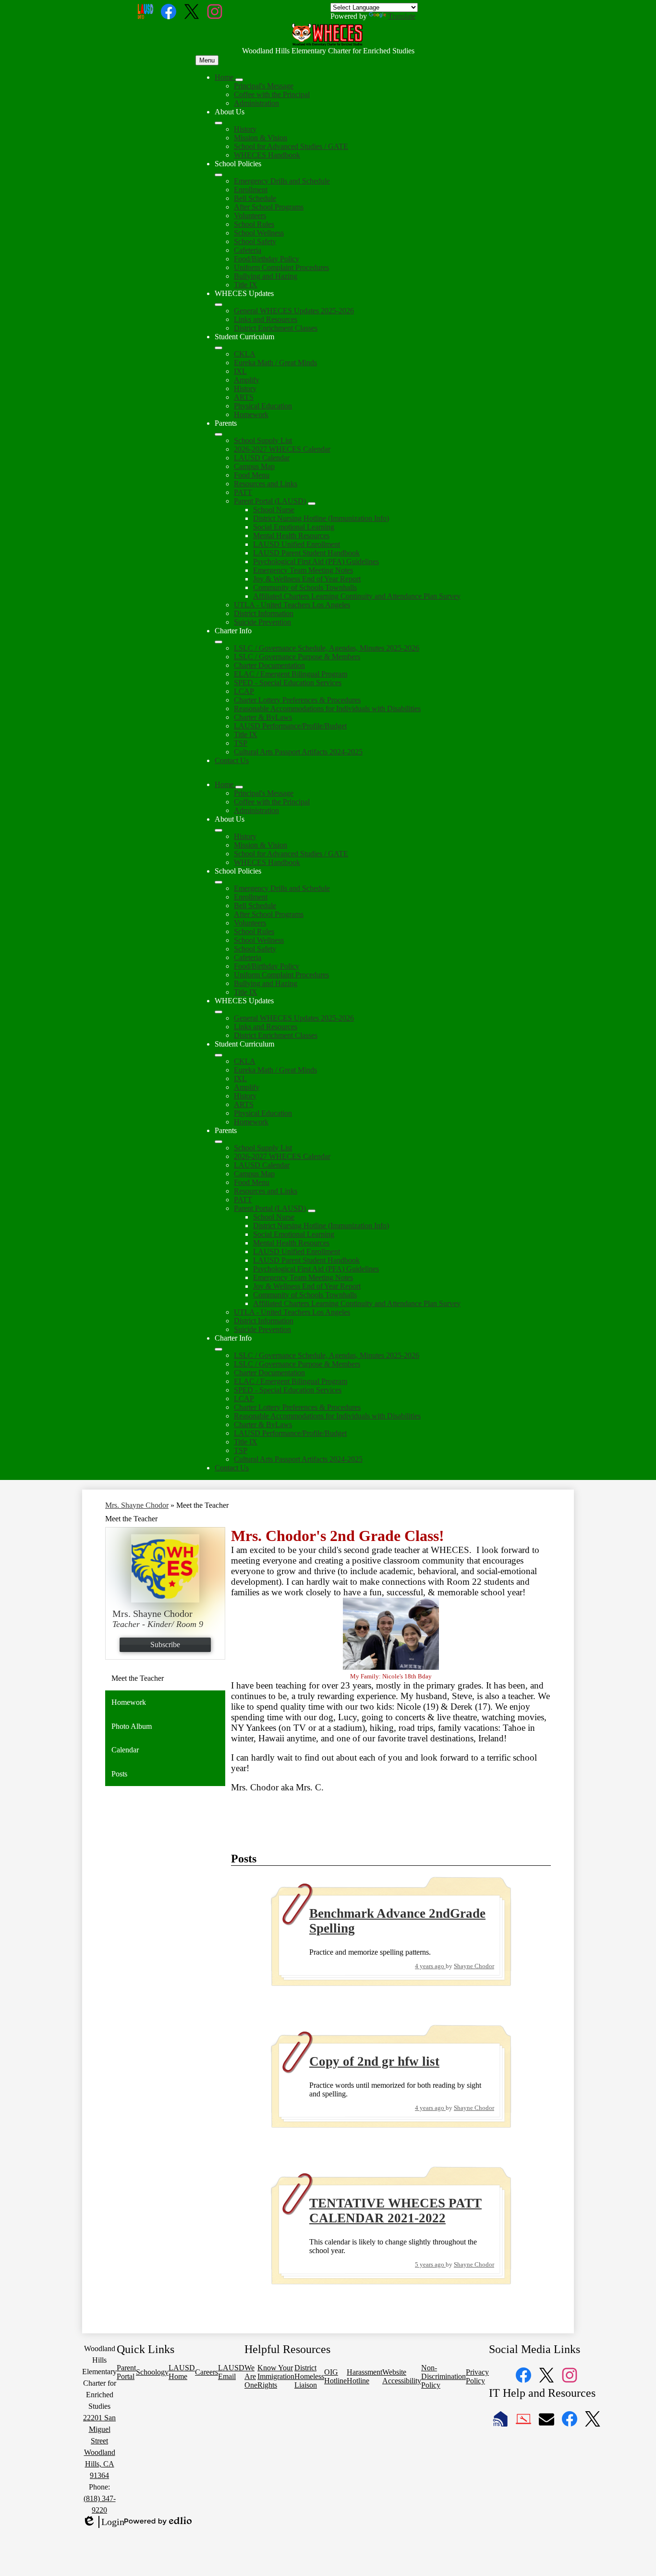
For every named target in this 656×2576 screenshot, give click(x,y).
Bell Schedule (255, 198)
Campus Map (254, 466)
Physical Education (263, 406)
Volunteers (250, 216)
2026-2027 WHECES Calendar (282, 449)
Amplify (247, 380)
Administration (256, 103)
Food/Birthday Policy (267, 259)
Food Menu (252, 475)
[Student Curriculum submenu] (219, 348)
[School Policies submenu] (219, 175)
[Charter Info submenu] (219, 642)
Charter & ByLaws (263, 717)
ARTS (244, 397)
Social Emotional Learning (294, 527)
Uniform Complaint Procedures (281, 267)
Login (103, 2522)
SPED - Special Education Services (288, 683)
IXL (240, 371)
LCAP (244, 691)
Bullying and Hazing (266, 276)
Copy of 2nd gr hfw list (374, 2061)
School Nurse (274, 510)
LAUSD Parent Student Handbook (306, 553)
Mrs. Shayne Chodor (137, 1505)
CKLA (245, 354)
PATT (243, 492)
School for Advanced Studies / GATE (291, 146)
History (245, 129)
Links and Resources (266, 319)
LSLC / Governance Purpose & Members (297, 657)
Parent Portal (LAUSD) (270, 501)
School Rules (254, 224)
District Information (264, 613)
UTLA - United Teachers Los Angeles (292, 605)
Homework (251, 414)
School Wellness (259, 233)
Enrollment (251, 190)
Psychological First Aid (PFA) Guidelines (316, 561)
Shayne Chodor (474, 1966)
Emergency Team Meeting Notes (303, 570)
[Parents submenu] (219, 434)
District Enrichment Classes (276, 328)
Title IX (246, 285)
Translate (402, 16)
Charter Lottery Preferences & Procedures (297, 700)
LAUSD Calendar (262, 458)
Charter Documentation (269, 665)
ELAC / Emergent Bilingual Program (291, 674)
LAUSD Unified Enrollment (297, 544)
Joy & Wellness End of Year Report (307, 579)
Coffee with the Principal (272, 94)
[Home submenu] (239, 80)
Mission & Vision (261, 138)
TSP (241, 743)
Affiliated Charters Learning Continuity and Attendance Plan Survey (357, 596)
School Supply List (263, 440)
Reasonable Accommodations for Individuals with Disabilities (327, 709)
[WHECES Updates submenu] (219, 305)
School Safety (255, 241)
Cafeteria (248, 250)
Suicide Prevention (262, 622)
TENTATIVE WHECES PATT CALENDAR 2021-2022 (395, 2211)
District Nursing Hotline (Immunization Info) (321, 518)
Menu (207, 60)
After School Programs (269, 207)
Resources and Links (266, 484)
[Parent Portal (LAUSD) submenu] (312, 504)
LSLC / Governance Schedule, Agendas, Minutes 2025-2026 (327, 648)
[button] (225, 784)
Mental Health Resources (291, 536)
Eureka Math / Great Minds (275, 363)
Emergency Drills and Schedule (282, 181)
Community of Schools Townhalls (305, 587)
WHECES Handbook (267, 155)
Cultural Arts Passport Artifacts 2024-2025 (298, 752)
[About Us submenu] (219, 123)
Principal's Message (264, 86)
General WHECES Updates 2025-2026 (294, 311)
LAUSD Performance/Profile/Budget (290, 726)
